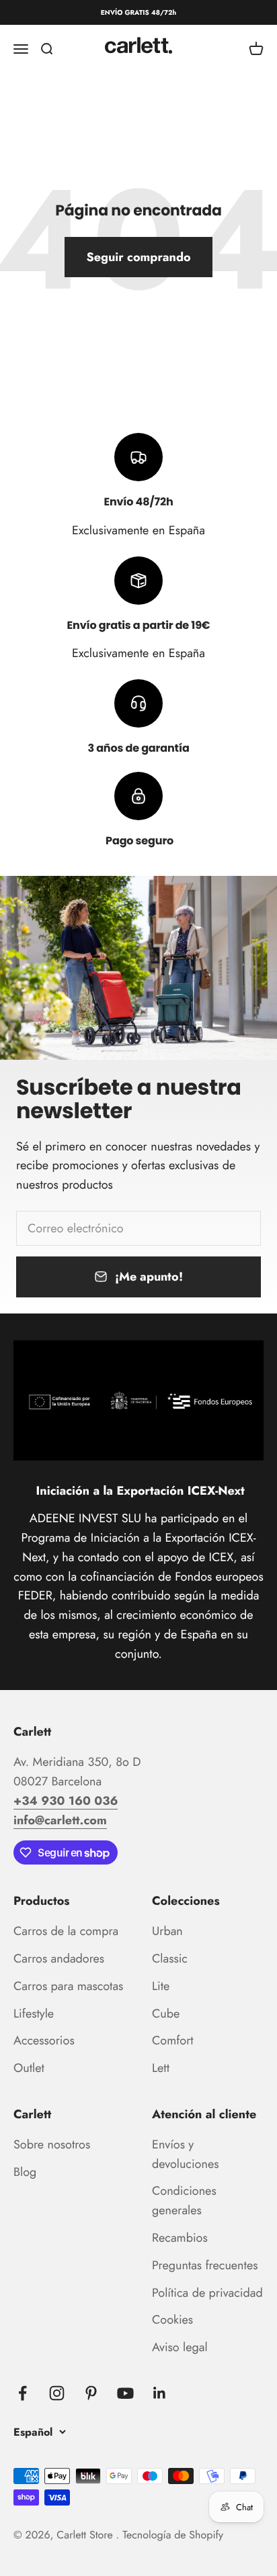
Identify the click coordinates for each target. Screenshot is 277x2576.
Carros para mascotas (68, 1986)
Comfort (173, 2040)
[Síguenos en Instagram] (57, 2393)
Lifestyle (34, 2014)
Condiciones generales (184, 2200)
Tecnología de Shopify (173, 2535)
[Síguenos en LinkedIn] (160, 2393)
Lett (161, 2068)
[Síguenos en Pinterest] (91, 2393)
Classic (170, 1959)
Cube (166, 2014)
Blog (25, 2172)
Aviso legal (180, 2347)
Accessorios (44, 2040)
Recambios (180, 2238)
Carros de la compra (66, 1931)
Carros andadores (59, 1959)
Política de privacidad (207, 2293)
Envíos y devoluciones (185, 2154)
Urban (167, 1931)
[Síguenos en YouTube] (125, 2393)
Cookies (172, 2320)
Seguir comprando (138, 257)
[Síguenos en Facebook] (23, 2393)
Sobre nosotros (52, 2144)
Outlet (29, 2068)
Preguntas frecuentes (205, 2265)
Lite (161, 1986)
